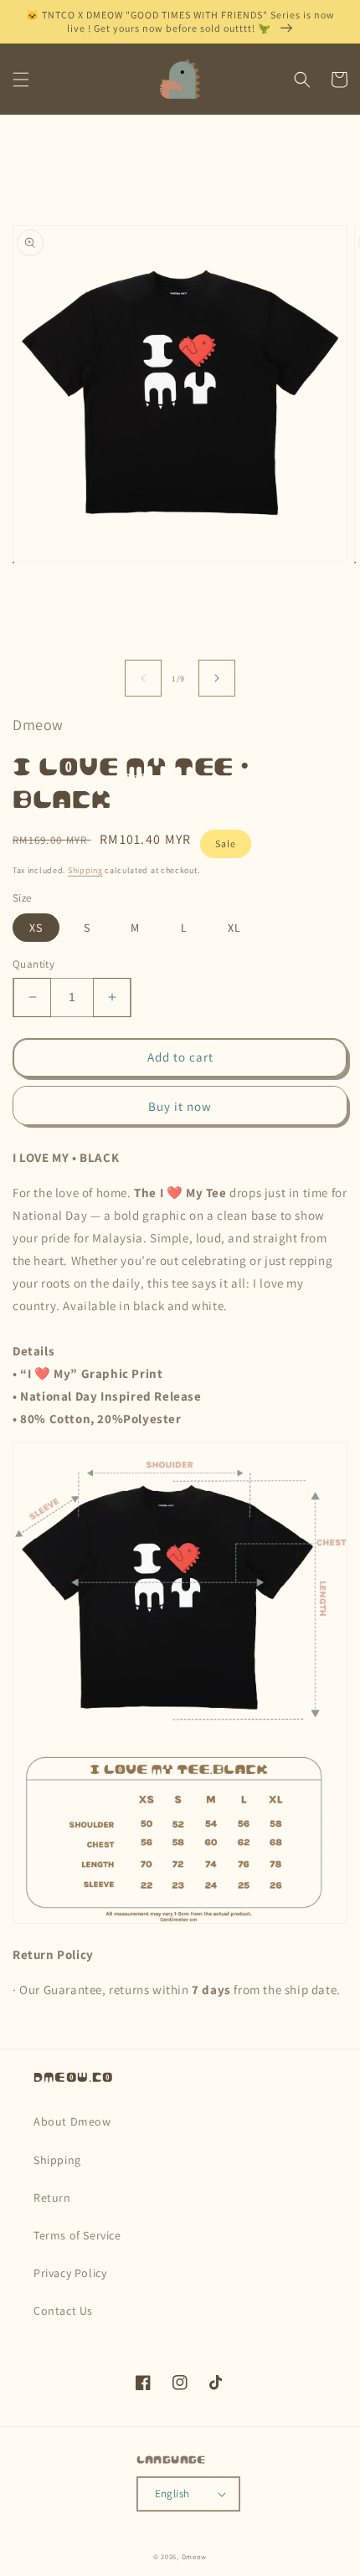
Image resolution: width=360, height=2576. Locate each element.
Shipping (85, 870)
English (172, 2494)
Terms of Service (77, 2235)
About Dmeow (72, 2121)
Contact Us (63, 2311)
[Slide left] (143, 678)
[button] (21, 80)
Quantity (33, 964)
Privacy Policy (70, 2273)
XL (234, 928)
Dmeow (195, 2556)
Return (52, 2198)
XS (36, 928)
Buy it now (180, 1106)
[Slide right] (217, 678)
